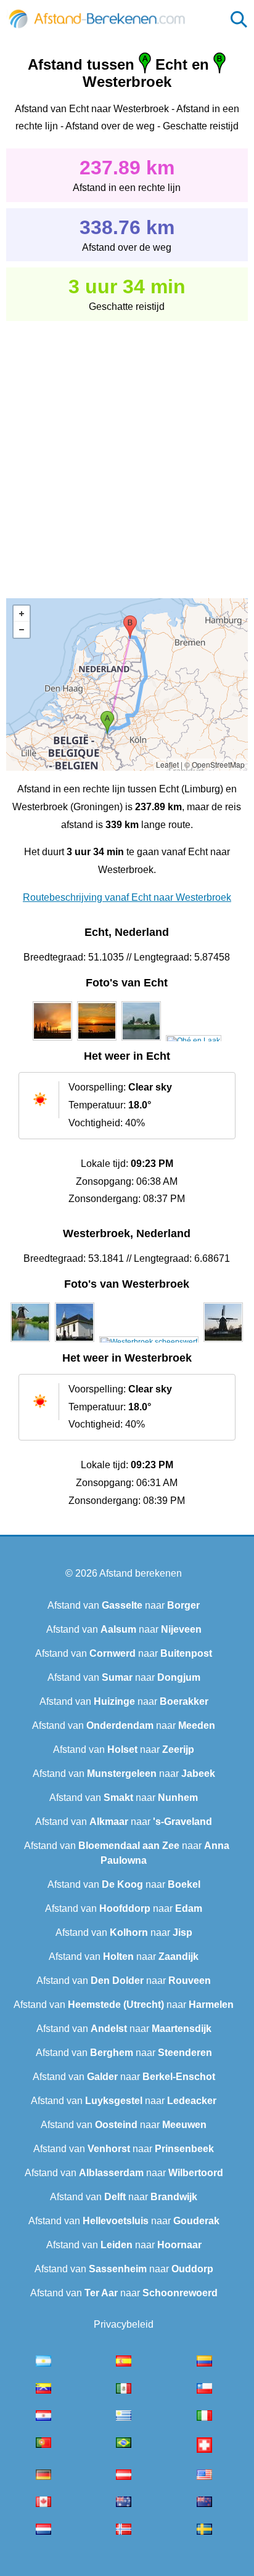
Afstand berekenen (141, 1573)
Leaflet (167, 764)
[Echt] (52, 1041)
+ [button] (22, 614)
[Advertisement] (127, 451)
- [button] (22, 630)
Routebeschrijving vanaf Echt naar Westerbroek (127, 897)
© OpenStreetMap (215, 764)
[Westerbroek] (30, 1342)
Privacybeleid (124, 2324)
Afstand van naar (124, 1605)
